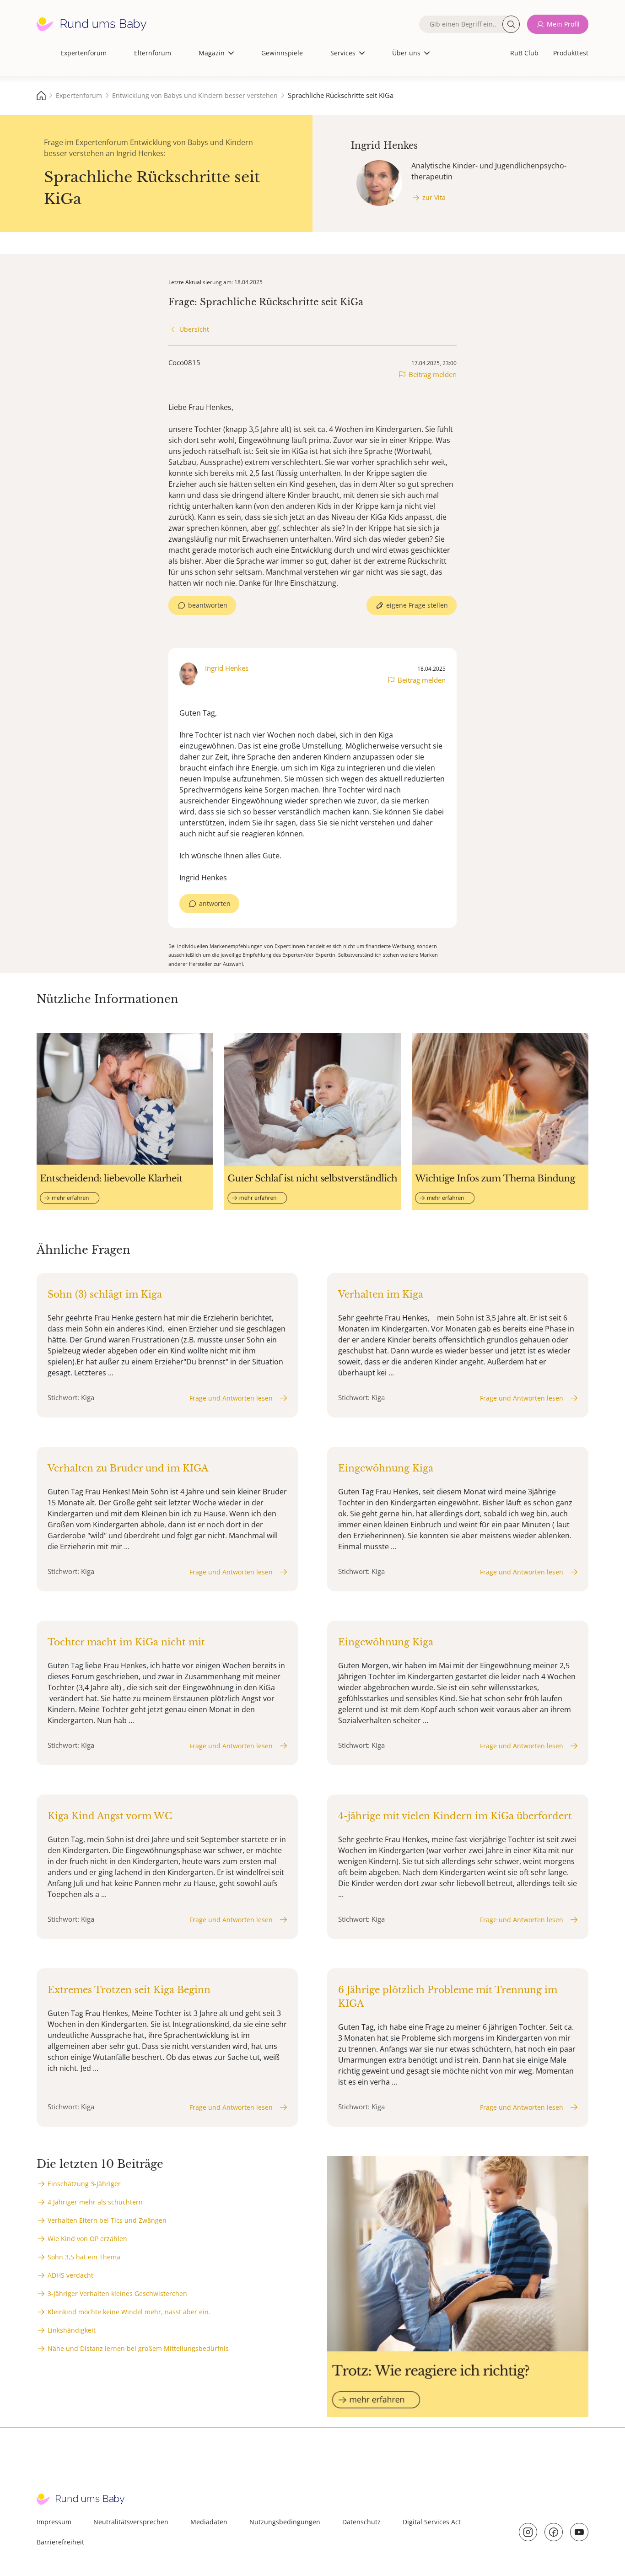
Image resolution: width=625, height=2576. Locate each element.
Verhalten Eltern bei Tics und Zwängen (107, 2220)
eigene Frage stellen (417, 605)
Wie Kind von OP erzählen (87, 2239)
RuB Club (524, 53)
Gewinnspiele (282, 53)
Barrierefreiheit (60, 2542)
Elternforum (153, 53)
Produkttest (571, 53)
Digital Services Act (432, 2522)
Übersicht (194, 329)
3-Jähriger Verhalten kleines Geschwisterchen (117, 2293)
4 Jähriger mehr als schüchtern (95, 2202)
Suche (511, 24)
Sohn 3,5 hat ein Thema (84, 2257)
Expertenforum (84, 53)
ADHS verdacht (70, 2275)
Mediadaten (209, 2522)
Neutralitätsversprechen (131, 2522)
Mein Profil (563, 24)
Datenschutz (361, 2522)
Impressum (54, 2522)
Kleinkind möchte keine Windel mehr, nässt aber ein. (129, 2312)
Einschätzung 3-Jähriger (84, 2184)
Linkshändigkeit (72, 2330)
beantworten (208, 605)
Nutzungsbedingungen (285, 2522)
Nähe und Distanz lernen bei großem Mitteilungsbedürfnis (138, 2348)
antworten (215, 903)
